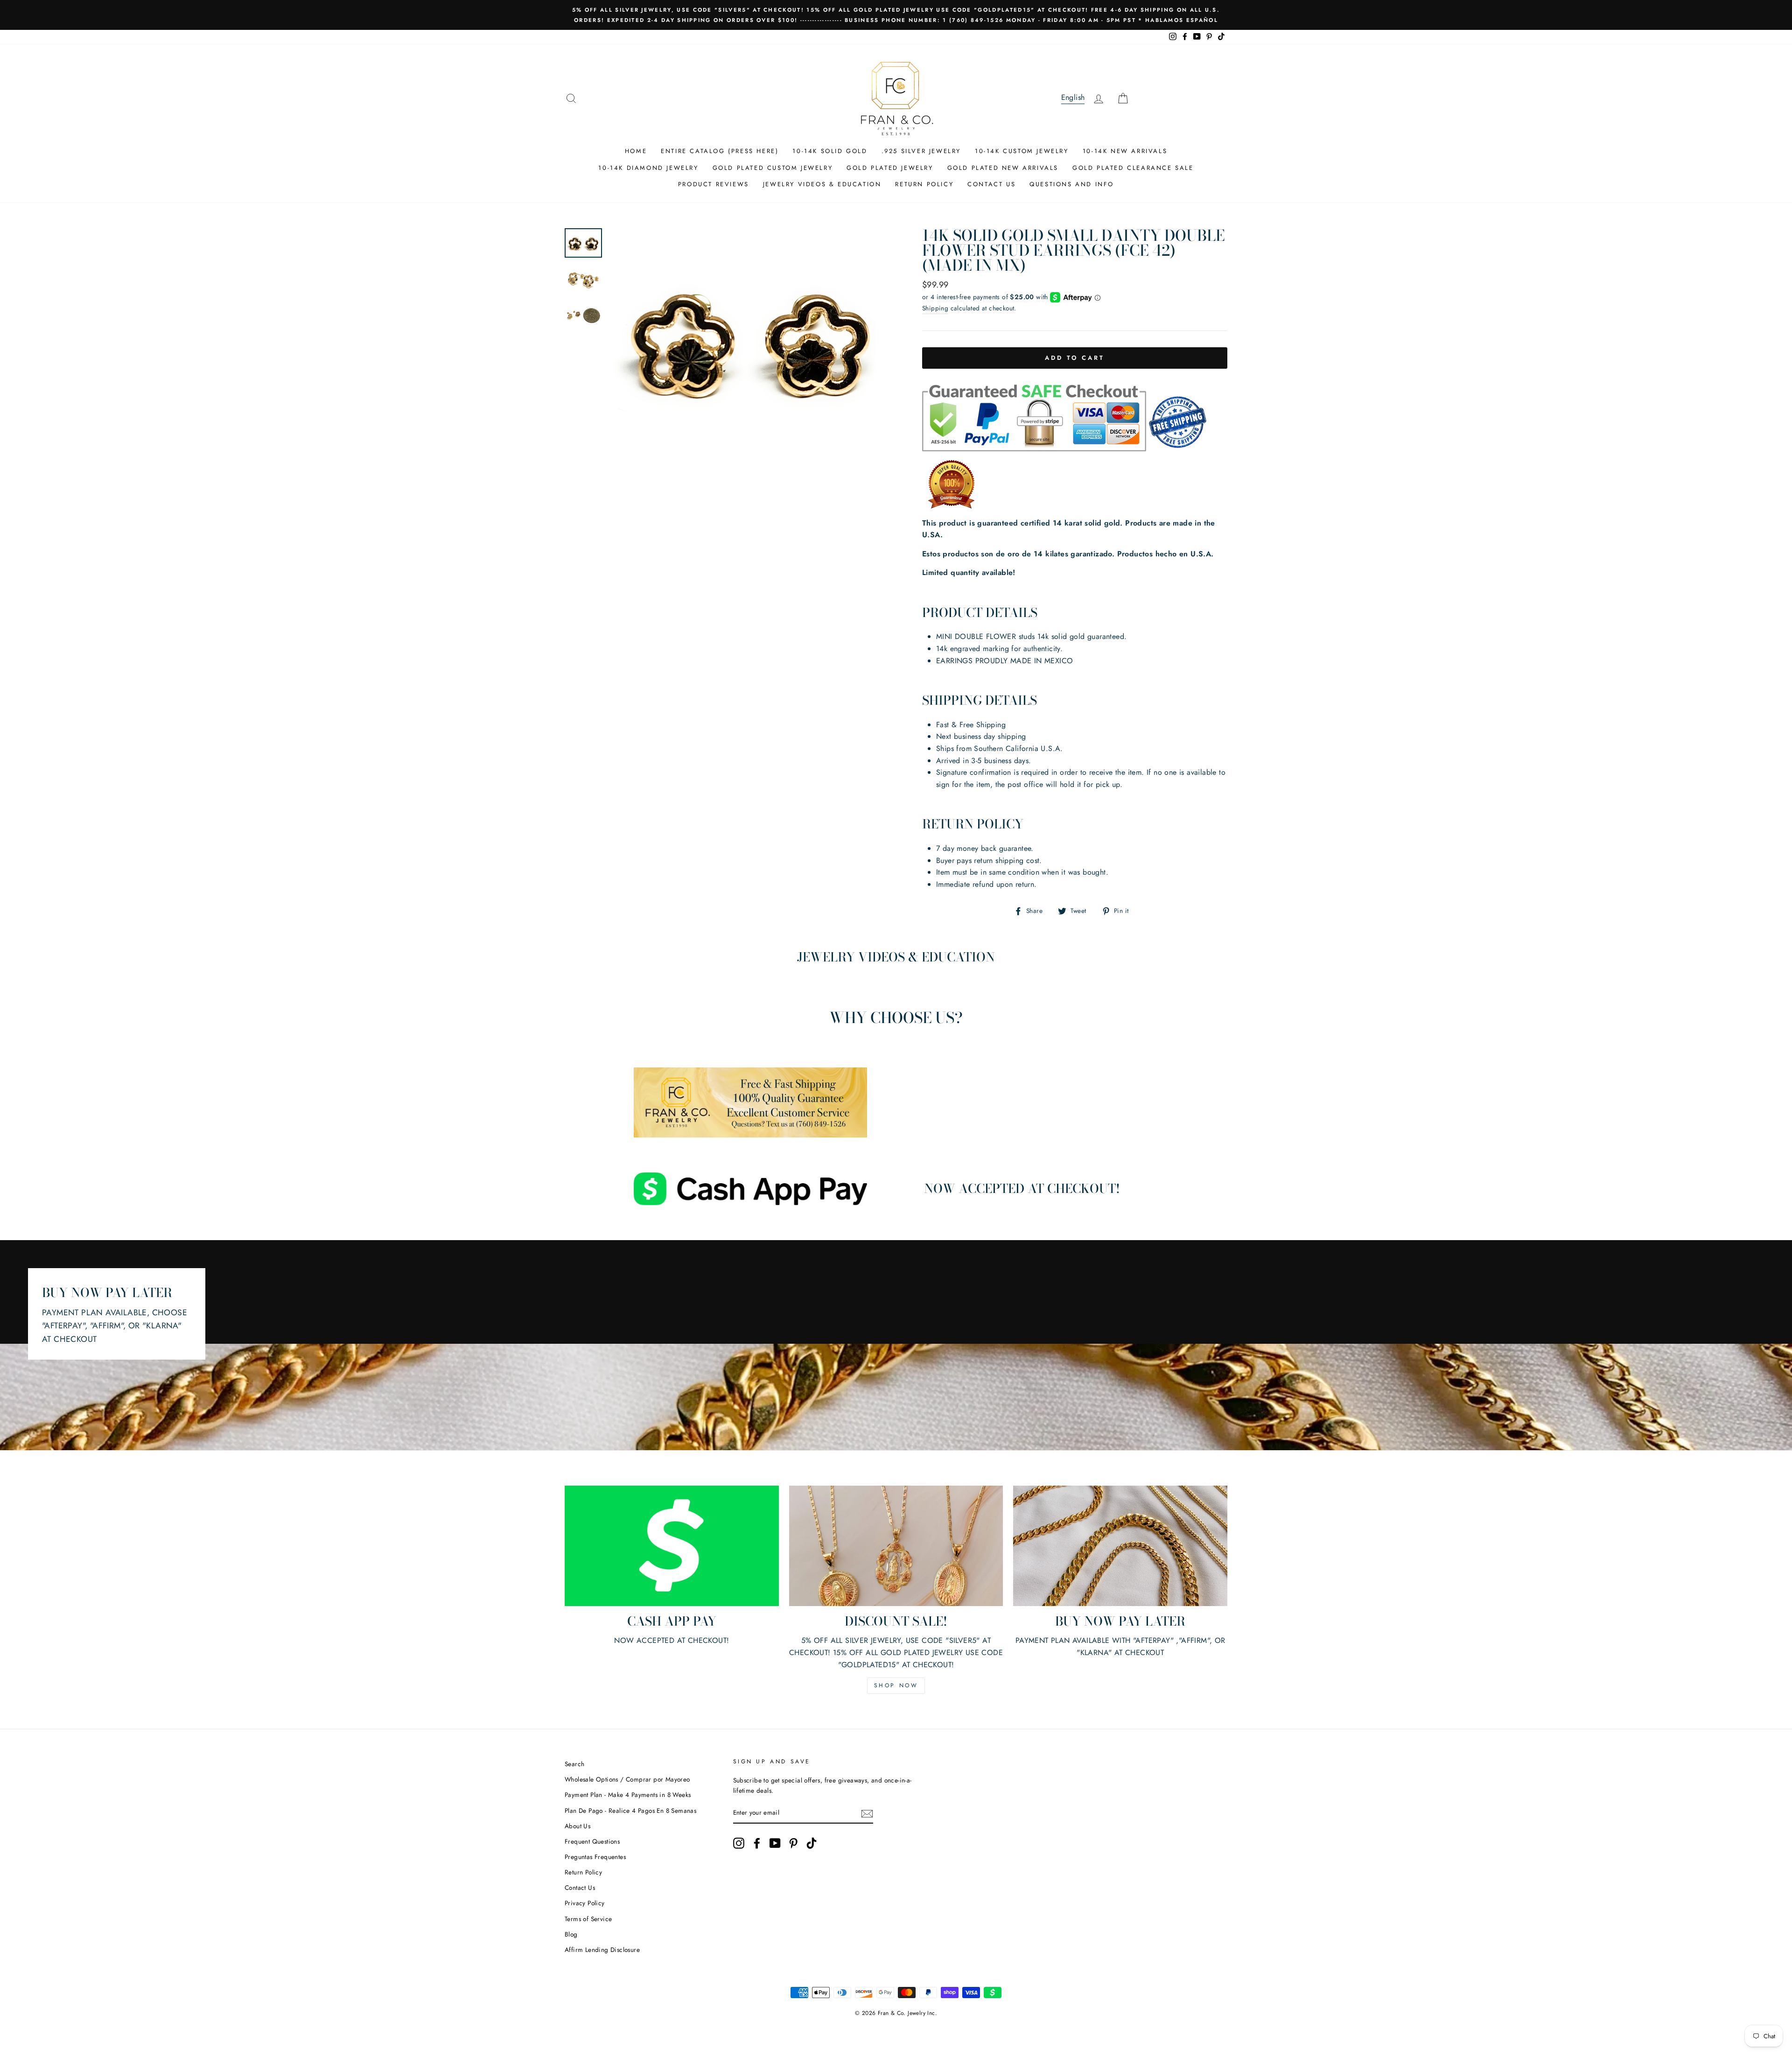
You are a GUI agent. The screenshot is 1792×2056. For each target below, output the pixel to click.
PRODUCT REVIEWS (714, 184)
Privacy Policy (585, 1903)
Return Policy (583, 1872)
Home (636, 151)
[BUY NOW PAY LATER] (1120, 1546)
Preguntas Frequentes (595, 1857)
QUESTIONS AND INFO (1072, 184)
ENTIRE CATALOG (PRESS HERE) (720, 151)
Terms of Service (588, 1919)
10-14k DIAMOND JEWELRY (648, 168)
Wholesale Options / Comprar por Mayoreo (627, 1779)
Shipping (935, 308)
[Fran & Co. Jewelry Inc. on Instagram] (739, 1843)
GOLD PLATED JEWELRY (890, 168)
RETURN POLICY (924, 184)
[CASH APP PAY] (672, 1546)
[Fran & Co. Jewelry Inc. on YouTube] (775, 1843)
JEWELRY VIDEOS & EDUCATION (822, 184)
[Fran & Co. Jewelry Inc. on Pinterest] (793, 1843)
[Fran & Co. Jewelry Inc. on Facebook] (757, 1843)
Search (574, 1764)
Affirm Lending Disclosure (602, 1950)
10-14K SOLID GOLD (830, 151)
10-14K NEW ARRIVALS (1125, 151)
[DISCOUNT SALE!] (896, 1546)
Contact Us (580, 1888)
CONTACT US (991, 184)
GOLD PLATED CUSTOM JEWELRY (773, 168)
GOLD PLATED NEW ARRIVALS (1003, 168)
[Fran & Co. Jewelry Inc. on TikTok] (812, 1843)
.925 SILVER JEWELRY (921, 151)
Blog (571, 1934)
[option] (896, 15)
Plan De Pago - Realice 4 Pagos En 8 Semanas (630, 1810)
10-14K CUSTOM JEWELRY (1022, 151)
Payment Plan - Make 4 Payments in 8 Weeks (628, 1795)
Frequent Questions (592, 1841)
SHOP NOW (896, 1685)
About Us (577, 1826)
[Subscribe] (867, 1813)
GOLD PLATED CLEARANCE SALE (1133, 168)
